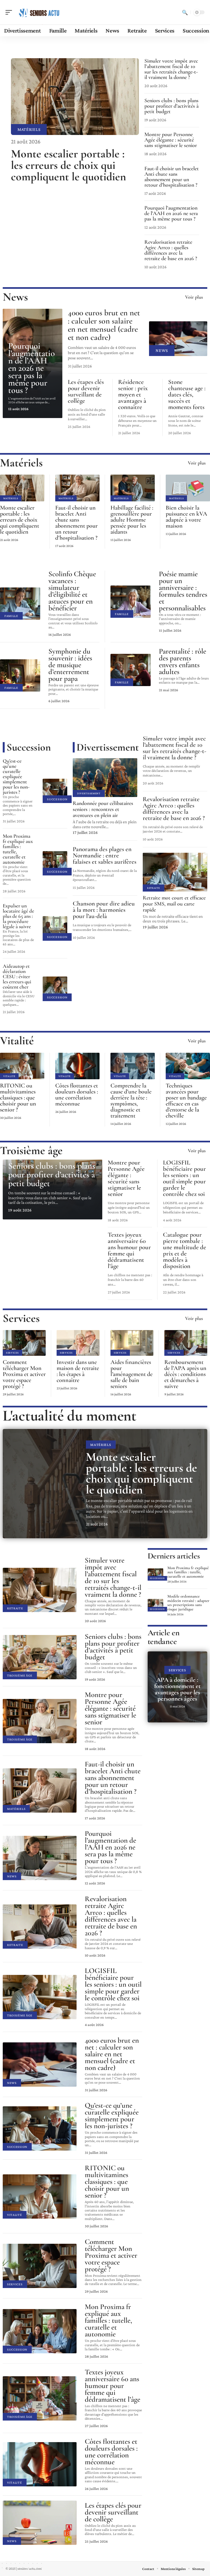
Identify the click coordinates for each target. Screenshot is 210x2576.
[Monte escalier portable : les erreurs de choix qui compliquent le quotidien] (75, 97)
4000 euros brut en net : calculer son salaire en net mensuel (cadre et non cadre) (104, 325)
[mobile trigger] (10, 12)
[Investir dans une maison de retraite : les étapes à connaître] (78, 1343)
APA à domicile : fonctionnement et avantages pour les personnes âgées (177, 1689)
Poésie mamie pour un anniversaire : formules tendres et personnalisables (183, 591)
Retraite (154, 888)
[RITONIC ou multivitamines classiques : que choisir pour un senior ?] (22, 1066)
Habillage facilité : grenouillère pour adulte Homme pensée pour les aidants (132, 520)
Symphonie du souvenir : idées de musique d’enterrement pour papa (70, 665)
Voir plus (194, 297)
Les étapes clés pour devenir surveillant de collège (86, 391)
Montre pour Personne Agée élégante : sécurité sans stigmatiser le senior (171, 140)
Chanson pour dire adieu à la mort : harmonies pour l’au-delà (104, 910)
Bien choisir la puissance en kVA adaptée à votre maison (186, 517)
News (15, 297)
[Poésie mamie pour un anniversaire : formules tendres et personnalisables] (131, 602)
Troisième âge (31, 1150)
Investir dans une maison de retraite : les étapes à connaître (78, 1371)
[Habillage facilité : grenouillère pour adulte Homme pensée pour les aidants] (133, 488)
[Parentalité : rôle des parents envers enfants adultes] (131, 670)
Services (21, 1318)
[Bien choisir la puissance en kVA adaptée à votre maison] (188, 488)
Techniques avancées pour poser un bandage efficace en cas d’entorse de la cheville (186, 1101)
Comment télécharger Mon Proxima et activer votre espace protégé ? (24, 1374)
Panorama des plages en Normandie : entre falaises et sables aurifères (105, 855)
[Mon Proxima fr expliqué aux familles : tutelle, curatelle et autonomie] (55, 863)
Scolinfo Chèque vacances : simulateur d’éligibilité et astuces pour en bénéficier (72, 591)
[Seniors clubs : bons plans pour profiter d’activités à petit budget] (40, 1657)
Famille (11, 616)
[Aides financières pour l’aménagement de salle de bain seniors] (132, 1343)
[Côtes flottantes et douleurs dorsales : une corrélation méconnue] (77, 1066)
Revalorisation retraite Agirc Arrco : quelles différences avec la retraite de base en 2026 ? (171, 250)
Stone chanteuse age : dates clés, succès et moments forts (187, 395)
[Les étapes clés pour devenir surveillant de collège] (40, 2523)
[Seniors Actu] (39, 12)
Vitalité (17, 1041)
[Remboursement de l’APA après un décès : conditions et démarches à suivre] (186, 1343)
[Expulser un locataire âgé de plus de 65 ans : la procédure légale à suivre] (55, 928)
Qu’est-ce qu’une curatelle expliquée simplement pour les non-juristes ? (16, 776)
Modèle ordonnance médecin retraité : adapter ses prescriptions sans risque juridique (188, 1603)
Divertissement (108, 747)
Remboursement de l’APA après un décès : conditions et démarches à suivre (185, 1374)
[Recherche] (185, 12)
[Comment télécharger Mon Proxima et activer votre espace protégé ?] (24, 1343)
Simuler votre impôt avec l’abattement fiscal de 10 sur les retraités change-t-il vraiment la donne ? (171, 69)
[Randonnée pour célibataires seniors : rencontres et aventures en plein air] (105, 778)
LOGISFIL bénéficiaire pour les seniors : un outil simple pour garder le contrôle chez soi (184, 1178)
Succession (29, 747)
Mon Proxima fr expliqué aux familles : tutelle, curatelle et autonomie (18, 849)
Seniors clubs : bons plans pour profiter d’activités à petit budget (171, 106)
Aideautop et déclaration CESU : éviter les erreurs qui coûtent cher (17, 976)
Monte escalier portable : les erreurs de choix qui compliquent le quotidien (68, 165)
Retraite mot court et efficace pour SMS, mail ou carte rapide (174, 904)
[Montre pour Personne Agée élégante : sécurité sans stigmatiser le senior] (40, 1721)
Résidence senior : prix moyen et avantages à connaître (133, 395)
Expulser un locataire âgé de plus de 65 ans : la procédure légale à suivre (18, 916)
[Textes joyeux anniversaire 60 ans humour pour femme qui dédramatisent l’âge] (40, 2398)
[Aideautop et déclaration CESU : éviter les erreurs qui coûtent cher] (55, 989)
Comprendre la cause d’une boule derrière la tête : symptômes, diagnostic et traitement (131, 1101)
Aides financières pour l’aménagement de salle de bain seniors (132, 1374)
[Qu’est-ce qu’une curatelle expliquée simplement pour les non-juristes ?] (55, 791)
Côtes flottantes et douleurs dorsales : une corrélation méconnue (77, 1095)
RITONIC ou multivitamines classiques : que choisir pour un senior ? (18, 1098)
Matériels (29, 129)
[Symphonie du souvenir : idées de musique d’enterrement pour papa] (20, 675)
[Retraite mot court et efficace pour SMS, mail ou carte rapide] (175, 872)
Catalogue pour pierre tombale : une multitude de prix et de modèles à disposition (185, 1250)
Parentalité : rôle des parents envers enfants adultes (183, 661)
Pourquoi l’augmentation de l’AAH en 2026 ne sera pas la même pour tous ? (171, 213)
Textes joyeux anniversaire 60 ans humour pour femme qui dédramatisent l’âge (129, 1250)
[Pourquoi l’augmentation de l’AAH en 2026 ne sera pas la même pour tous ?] (40, 1858)
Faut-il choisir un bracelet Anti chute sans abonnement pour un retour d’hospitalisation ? (172, 177)
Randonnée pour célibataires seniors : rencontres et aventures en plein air (103, 809)
